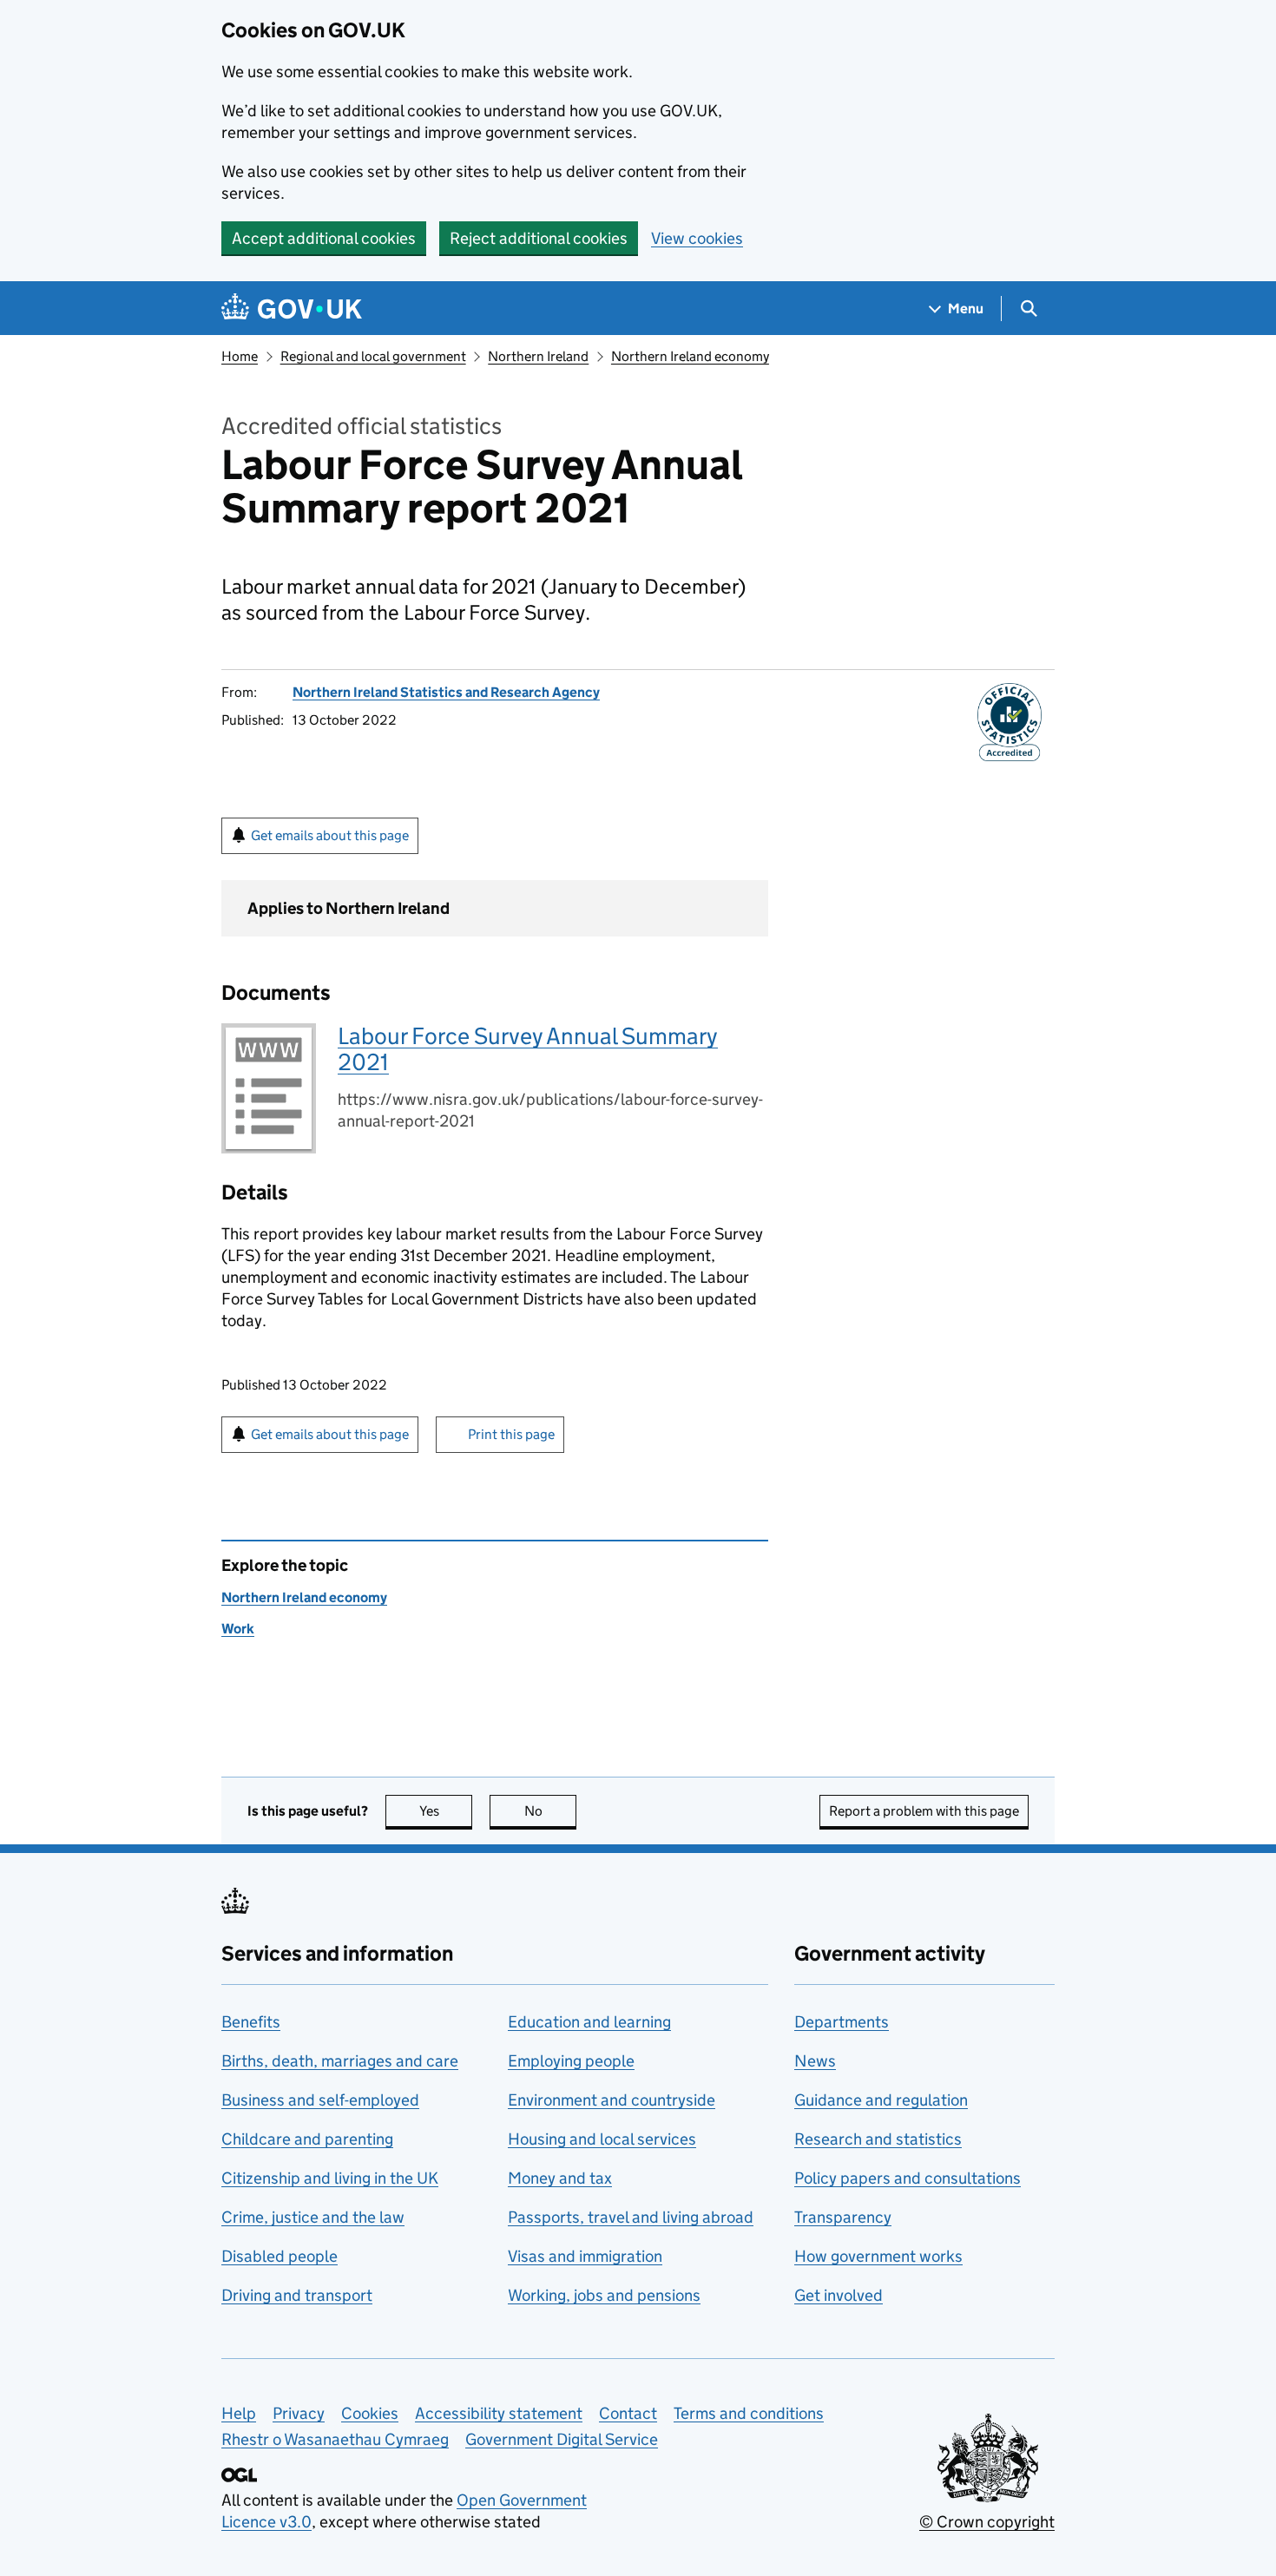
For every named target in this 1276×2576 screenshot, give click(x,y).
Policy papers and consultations (908, 2178)
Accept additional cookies (324, 238)
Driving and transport (297, 2295)
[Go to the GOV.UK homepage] (292, 309)
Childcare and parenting (307, 2139)
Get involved (839, 2295)
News (815, 2061)
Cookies (370, 2413)
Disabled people (280, 2256)
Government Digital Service (562, 2439)
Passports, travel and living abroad (631, 2217)
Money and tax (560, 2178)
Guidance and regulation (881, 2100)
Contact (628, 2413)
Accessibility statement (499, 2413)
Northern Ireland (538, 356)
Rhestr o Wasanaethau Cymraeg (335, 2439)
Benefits (251, 2022)
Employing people (571, 2061)
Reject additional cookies (539, 238)
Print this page (511, 1434)
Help (239, 2413)
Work (238, 1629)
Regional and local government (373, 356)
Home (240, 356)
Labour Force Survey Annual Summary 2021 (528, 1049)
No (550, 1811)
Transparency (843, 2217)
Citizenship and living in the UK (330, 2178)
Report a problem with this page (924, 1811)
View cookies (697, 238)
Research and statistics (878, 2139)
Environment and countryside (612, 2100)
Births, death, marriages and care (340, 2061)
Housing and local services (602, 2139)
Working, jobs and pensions (604, 2295)
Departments (842, 2022)
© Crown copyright (987, 2522)
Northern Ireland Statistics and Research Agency (446, 692)
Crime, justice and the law (313, 2217)
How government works (878, 2256)
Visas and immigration (585, 2256)
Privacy (299, 2413)
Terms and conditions (749, 2413)
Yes (446, 1811)
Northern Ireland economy (690, 356)
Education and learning (589, 2022)
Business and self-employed (320, 2100)
